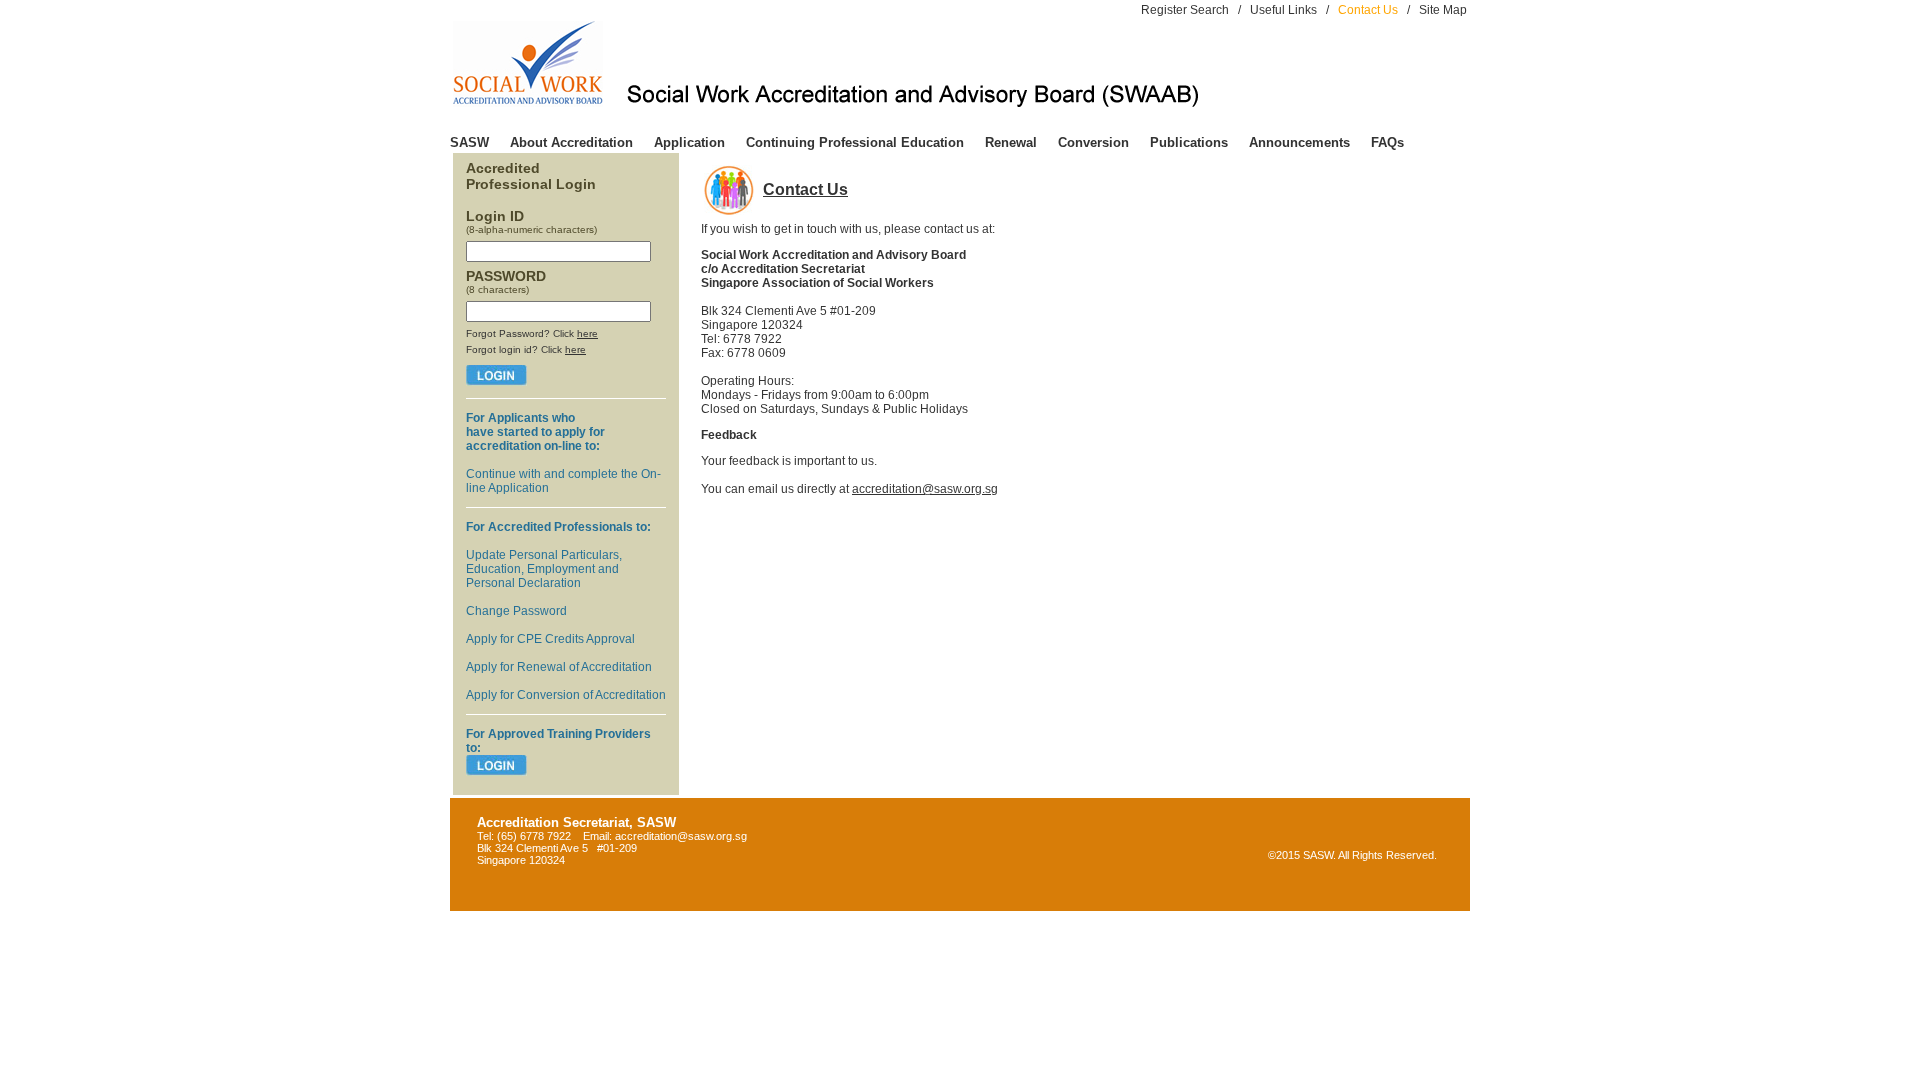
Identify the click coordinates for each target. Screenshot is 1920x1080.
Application (689, 142)
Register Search (1185, 10)
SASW (469, 142)
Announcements (1299, 142)
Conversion (1093, 142)
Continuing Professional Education (855, 142)
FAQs (1387, 142)
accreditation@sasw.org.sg (925, 489)
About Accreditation (571, 142)
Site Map (1443, 10)
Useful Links (1283, 10)
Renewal (1011, 142)
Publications (1189, 142)
